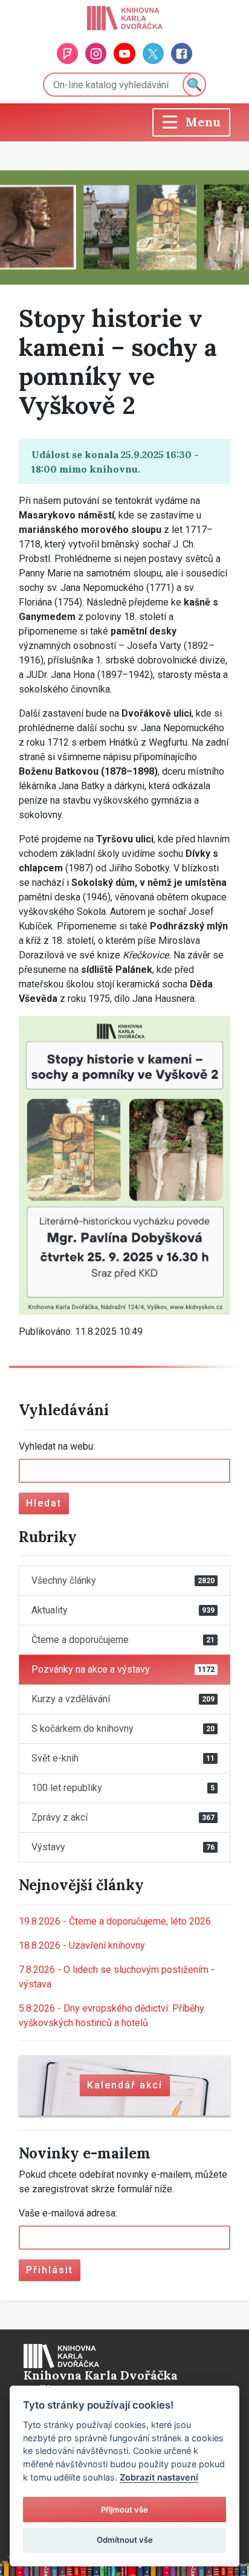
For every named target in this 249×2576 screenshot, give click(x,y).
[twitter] (153, 53)
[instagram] (96, 53)
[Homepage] (125, 18)
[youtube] (124, 53)
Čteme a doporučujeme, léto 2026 (115, 1921)
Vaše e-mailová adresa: (68, 2213)
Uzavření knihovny (82, 1945)
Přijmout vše (124, 2510)
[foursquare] (67, 53)
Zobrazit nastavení (159, 2477)
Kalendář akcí (125, 2085)
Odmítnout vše (125, 2540)
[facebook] (182, 53)
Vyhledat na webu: (57, 1446)
